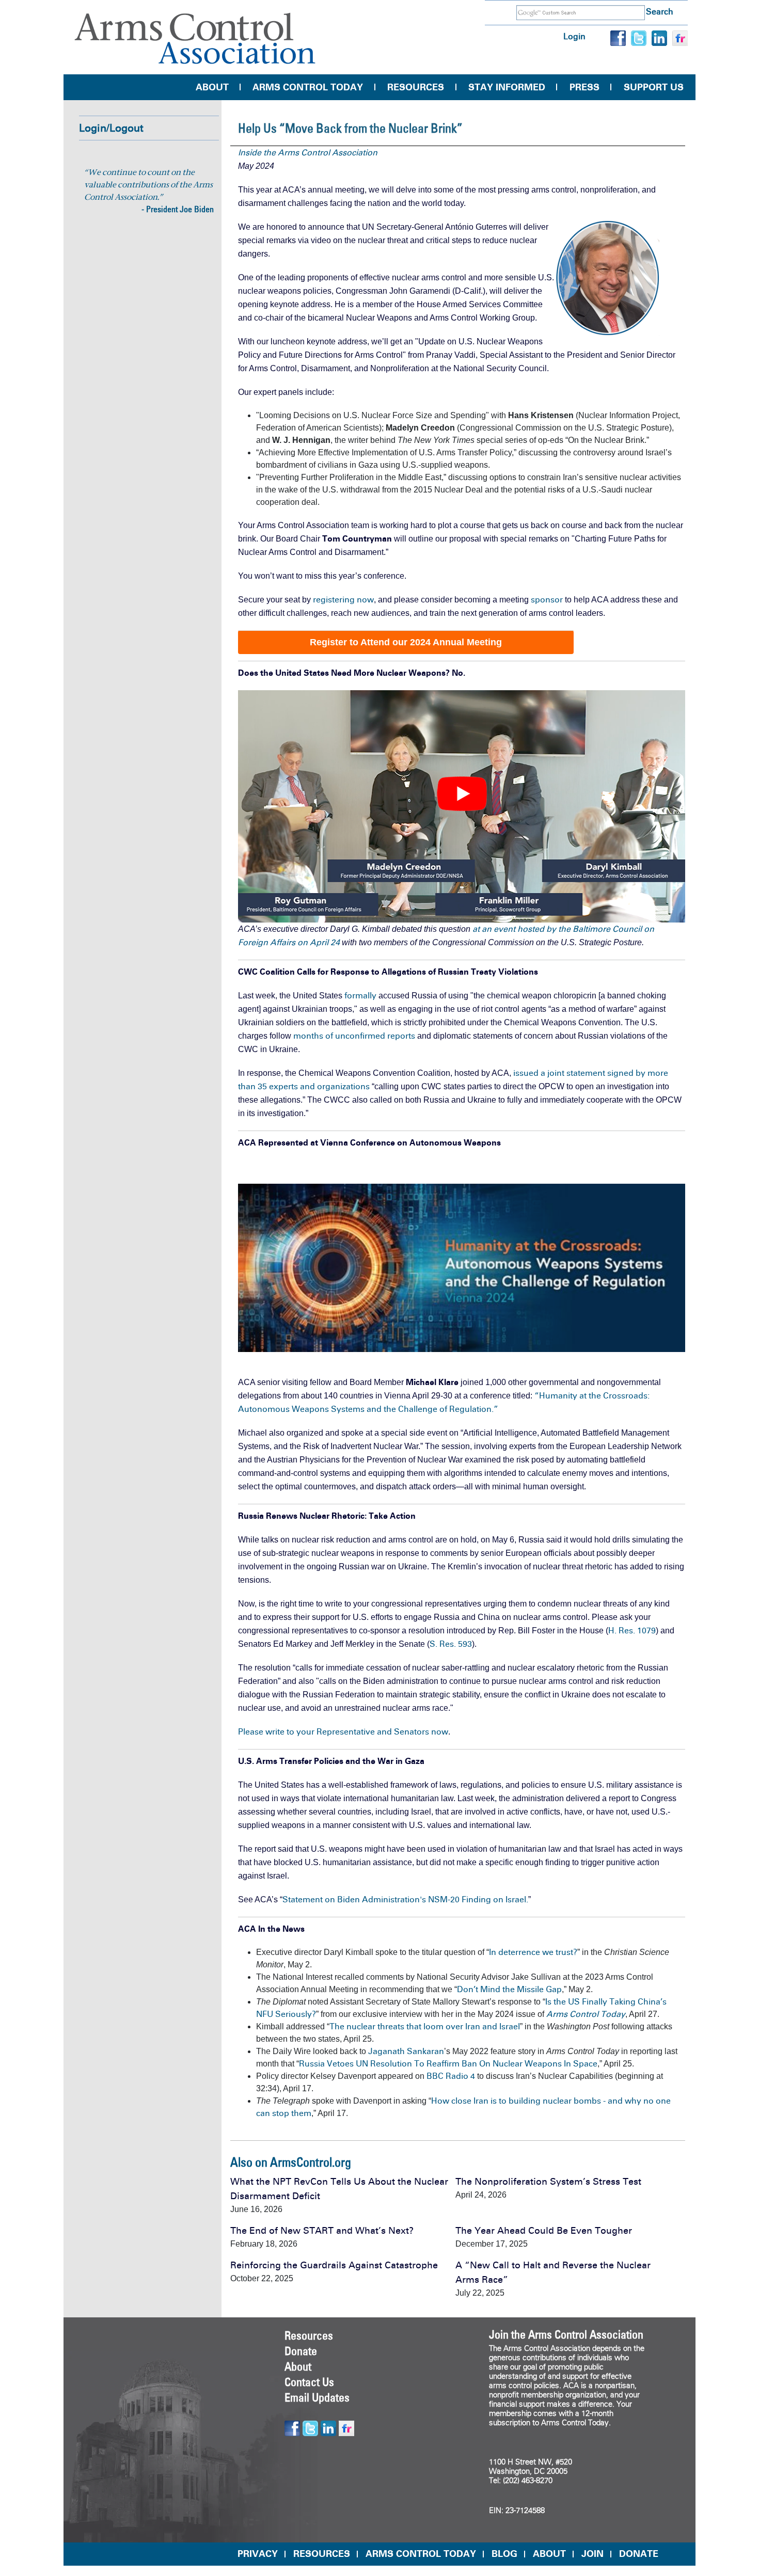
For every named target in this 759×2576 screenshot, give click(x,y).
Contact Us (309, 2382)
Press (584, 87)
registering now (343, 600)
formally (360, 996)
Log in (574, 36)
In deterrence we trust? (533, 1952)
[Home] (195, 38)
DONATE (639, 2554)
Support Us (654, 87)
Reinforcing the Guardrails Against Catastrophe (334, 2265)
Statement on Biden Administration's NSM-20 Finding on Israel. (405, 1899)
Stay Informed (507, 87)
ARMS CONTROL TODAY (421, 2554)
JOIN (592, 2554)
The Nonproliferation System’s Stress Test (548, 2182)
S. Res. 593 (451, 1644)
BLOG (504, 2554)
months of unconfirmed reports (355, 1036)
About (212, 87)
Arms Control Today (308, 87)
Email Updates (317, 2397)
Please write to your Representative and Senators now (343, 1732)
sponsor (547, 600)
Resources (416, 87)
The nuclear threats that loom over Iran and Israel (425, 2026)
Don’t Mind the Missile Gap (509, 1989)
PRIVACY (258, 2554)
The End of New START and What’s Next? (322, 2231)
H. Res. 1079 (632, 1631)
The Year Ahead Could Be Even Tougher (544, 2231)
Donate (301, 2351)
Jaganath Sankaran (406, 2051)
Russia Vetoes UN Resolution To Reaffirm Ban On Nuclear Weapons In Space (448, 2064)
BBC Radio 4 (451, 2076)
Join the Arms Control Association (566, 2334)
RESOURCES (322, 2554)
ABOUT (549, 2554)
